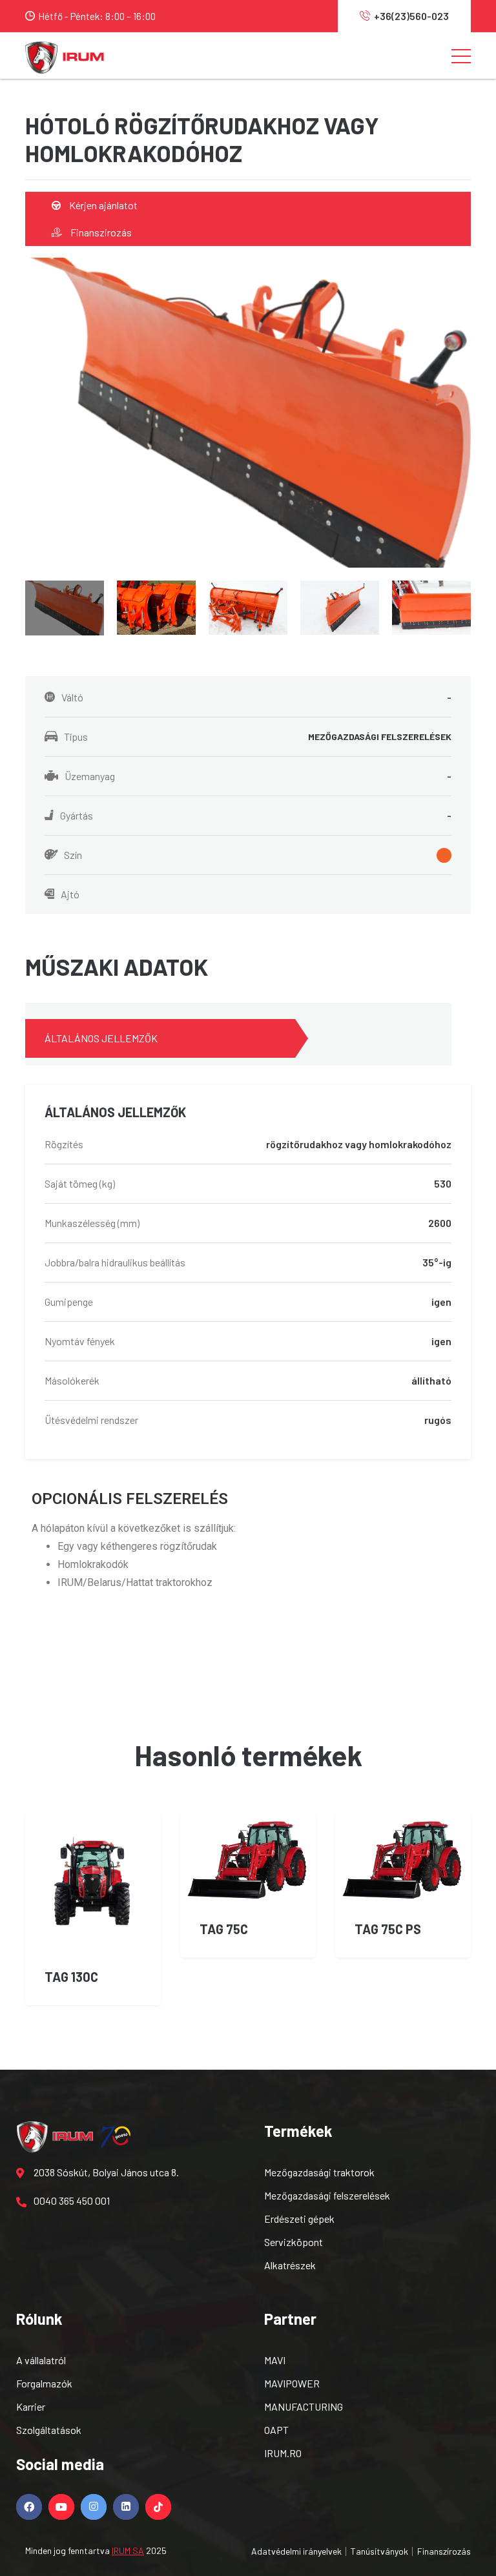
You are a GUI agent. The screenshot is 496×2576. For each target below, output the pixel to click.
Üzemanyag (258, 776)
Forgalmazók (44, 2383)
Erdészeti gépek (299, 2219)
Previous (9, 602)
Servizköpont (294, 2242)
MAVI (275, 2360)
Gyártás (256, 815)
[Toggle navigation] (461, 56)
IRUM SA (128, 2550)
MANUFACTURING (304, 2406)
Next (487, 602)
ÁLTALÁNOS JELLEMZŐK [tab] (101, 1038)
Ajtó (70, 894)
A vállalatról (41, 2360)
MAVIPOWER (292, 2383)
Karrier (31, 2406)
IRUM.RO (283, 2453)
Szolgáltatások (49, 2430)
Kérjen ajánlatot (102, 205)
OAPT (276, 2430)
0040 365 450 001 (72, 2200)
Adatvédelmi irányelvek (296, 2551)
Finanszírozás (444, 2551)
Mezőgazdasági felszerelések (327, 2195)
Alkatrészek (290, 2265)
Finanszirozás (100, 232)
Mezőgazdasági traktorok (319, 2172)
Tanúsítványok (379, 2551)
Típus (258, 737)
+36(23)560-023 (411, 16)
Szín (73, 855)
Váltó (256, 697)
